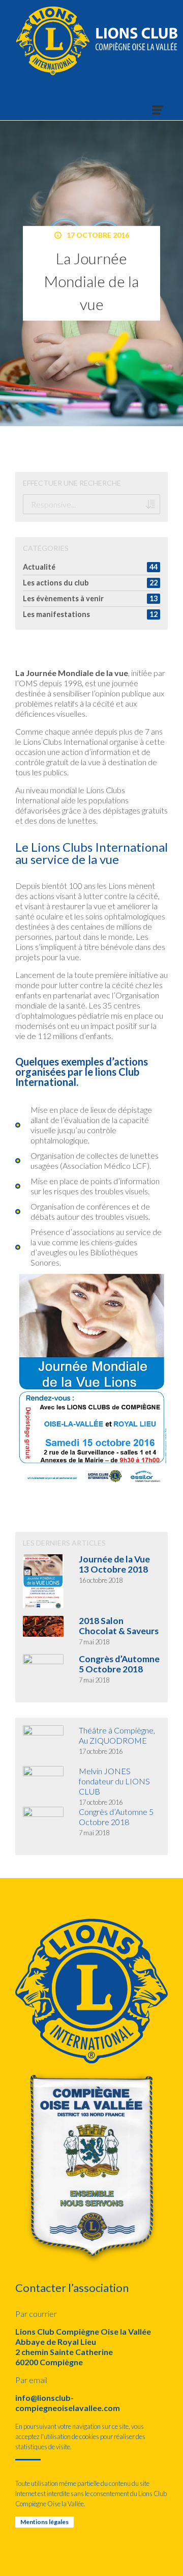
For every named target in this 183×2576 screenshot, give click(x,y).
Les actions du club (56, 583)
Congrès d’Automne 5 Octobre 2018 (119, 1664)
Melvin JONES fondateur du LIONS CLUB (114, 1781)
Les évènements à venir (63, 598)
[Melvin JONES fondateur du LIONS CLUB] (36, 1786)
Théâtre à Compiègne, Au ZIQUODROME (117, 1735)
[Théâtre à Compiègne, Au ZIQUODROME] (36, 1746)
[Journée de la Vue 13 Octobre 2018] (36, 1581)
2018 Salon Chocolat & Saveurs (119, 1626)
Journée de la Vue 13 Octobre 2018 (114, 1564)
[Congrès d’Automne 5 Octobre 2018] (36, 1674)
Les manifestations (56, 614)
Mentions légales (44, 2522)
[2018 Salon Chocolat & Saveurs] (36, 1627)
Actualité (39, 567)
